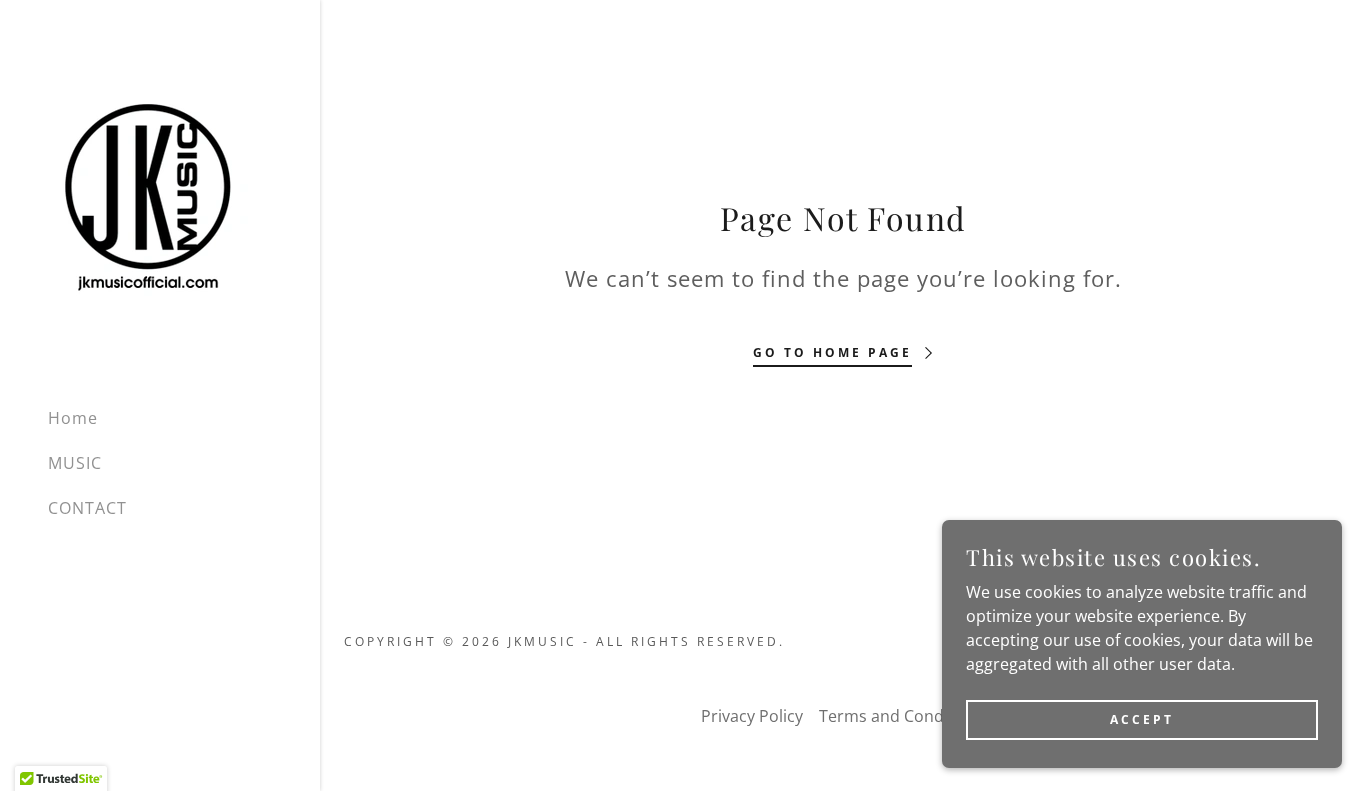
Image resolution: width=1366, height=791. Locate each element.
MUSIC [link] (75, 463)
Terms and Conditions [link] (902, 716)
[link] (148, 194)
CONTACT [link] (87, 508)
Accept (1142, 719)
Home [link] (73, 418)
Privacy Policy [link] (752, 716)
